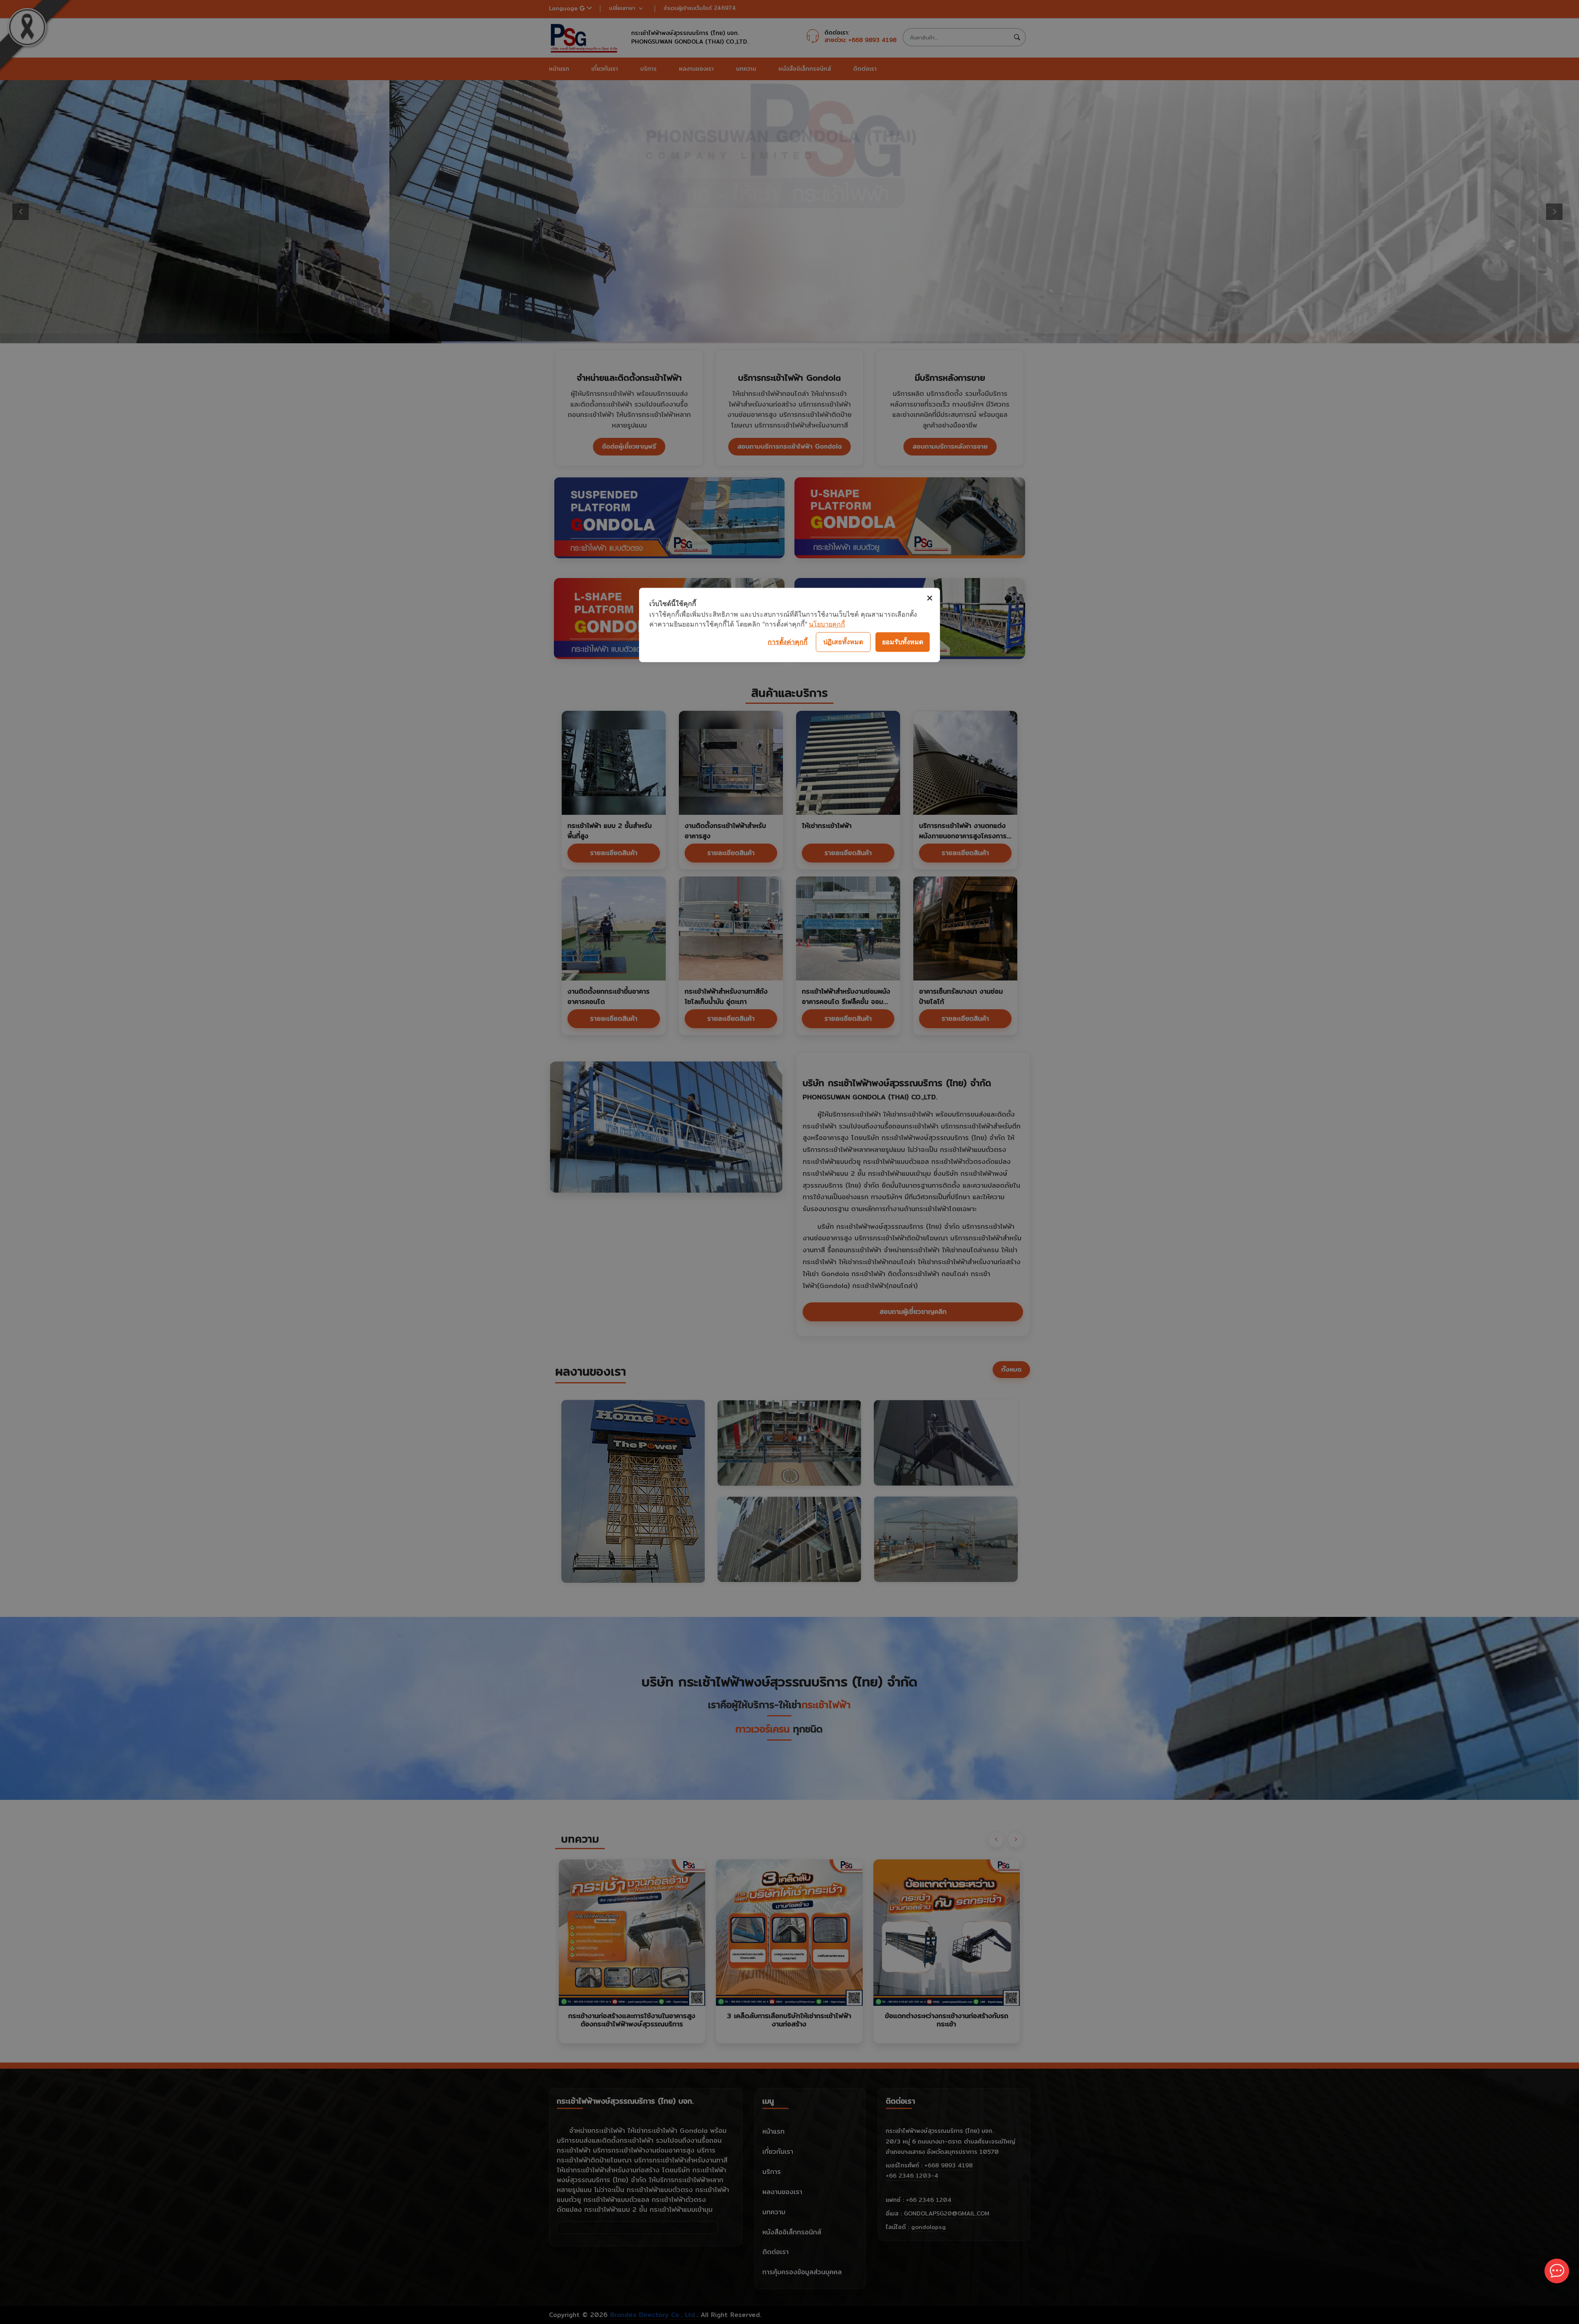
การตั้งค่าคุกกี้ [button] (788, 642)
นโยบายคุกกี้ (827, 624)
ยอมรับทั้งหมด (903, 642)
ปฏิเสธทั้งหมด (843, 642)
